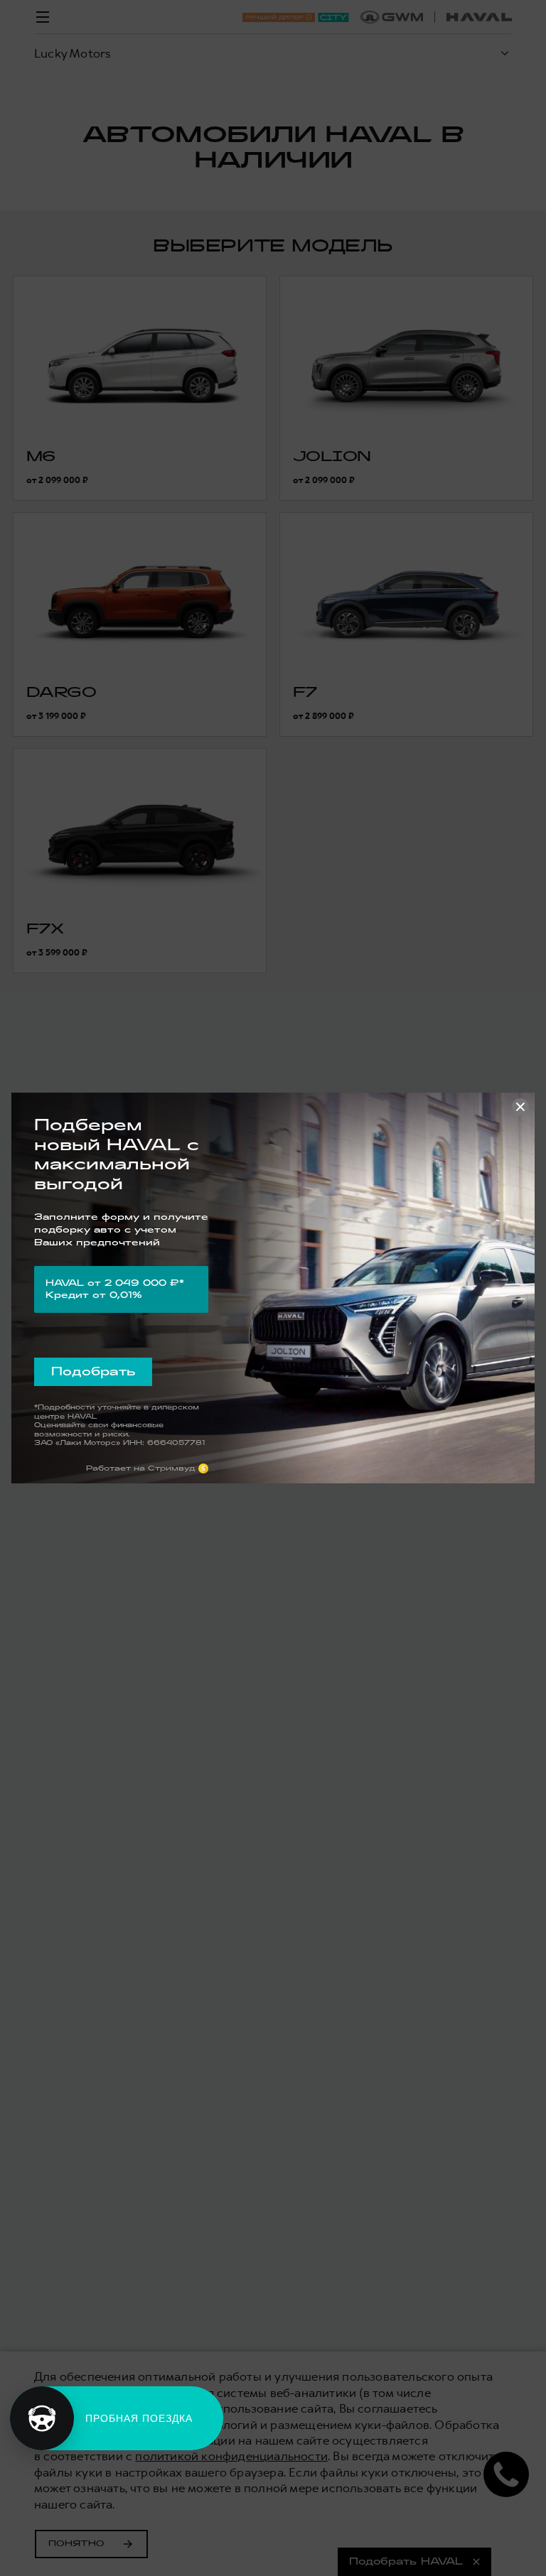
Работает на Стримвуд (141, 1468)
